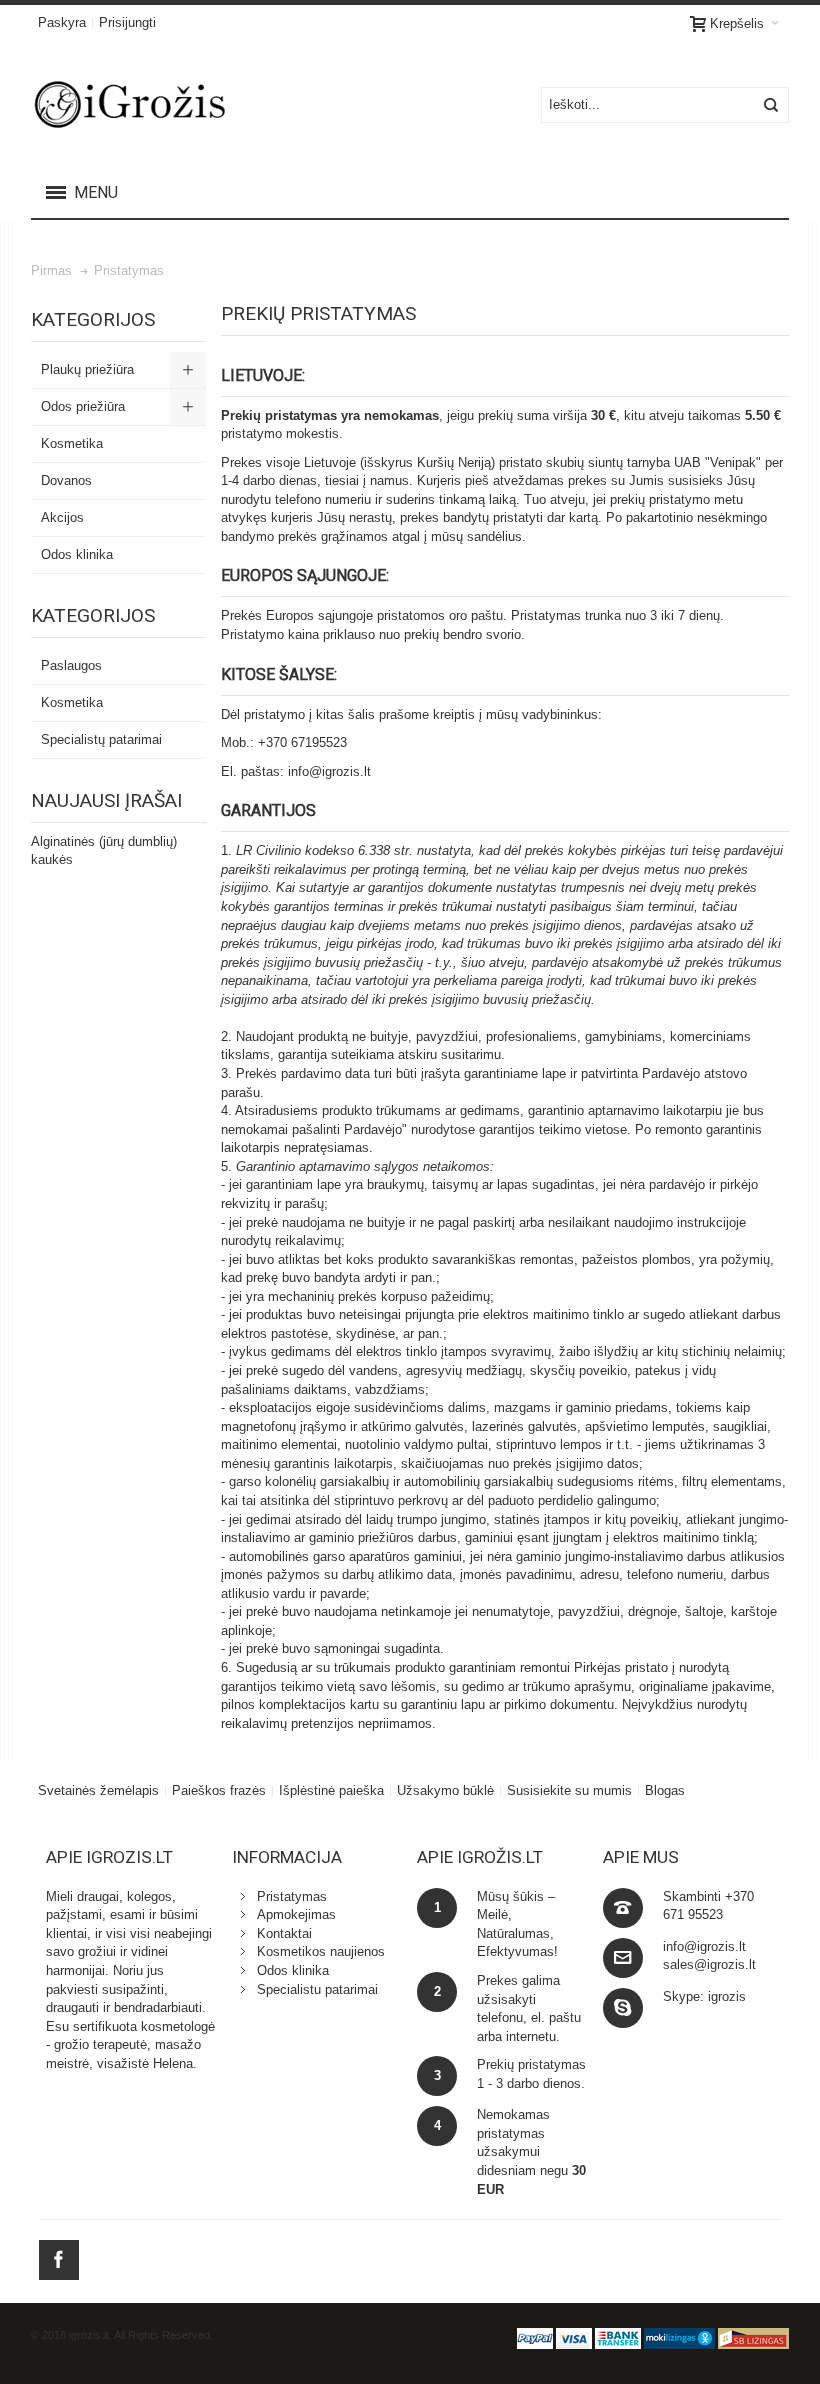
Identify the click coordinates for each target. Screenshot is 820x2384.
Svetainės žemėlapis (98, 1790)
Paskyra (62, 22)
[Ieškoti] (771, 105)
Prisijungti (127, 22)
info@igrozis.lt (329, 771)
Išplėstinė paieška (331, 1790)
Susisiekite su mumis (569, 1790)
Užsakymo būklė (445, 1790)
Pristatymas (292, 1896)
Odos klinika (293, 1970)
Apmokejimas (296, 1914)
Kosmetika (72, 702)
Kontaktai (284, 1933)
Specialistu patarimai (317, 1989)
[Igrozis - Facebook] (59, 2256)
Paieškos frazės (219, 1790)
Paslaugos (71, 665)
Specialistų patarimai (101, 739)
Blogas (665, 1790)
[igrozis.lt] (161, 104)
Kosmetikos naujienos (321, 1951)
